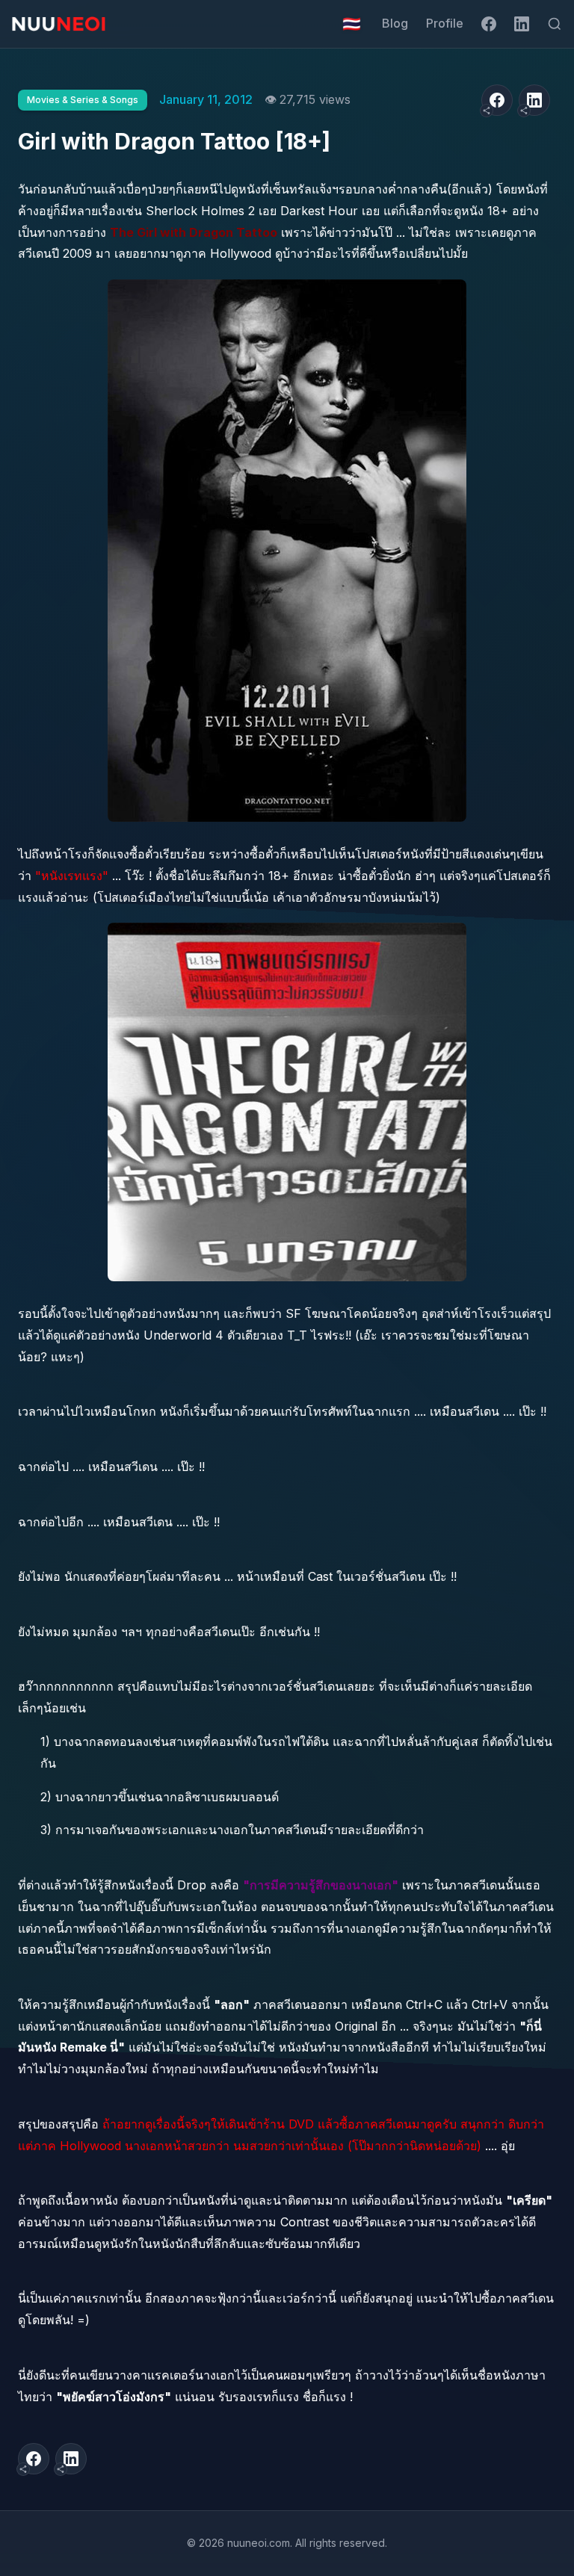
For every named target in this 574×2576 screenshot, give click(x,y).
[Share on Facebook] (497, 100)
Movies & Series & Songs (83, 100)
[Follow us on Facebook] (489, 24)
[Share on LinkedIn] (534, 100)
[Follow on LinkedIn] (522, 24)
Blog (395, 23)
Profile (445, 23)
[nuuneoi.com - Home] (59, 24)
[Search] (555, 24)
